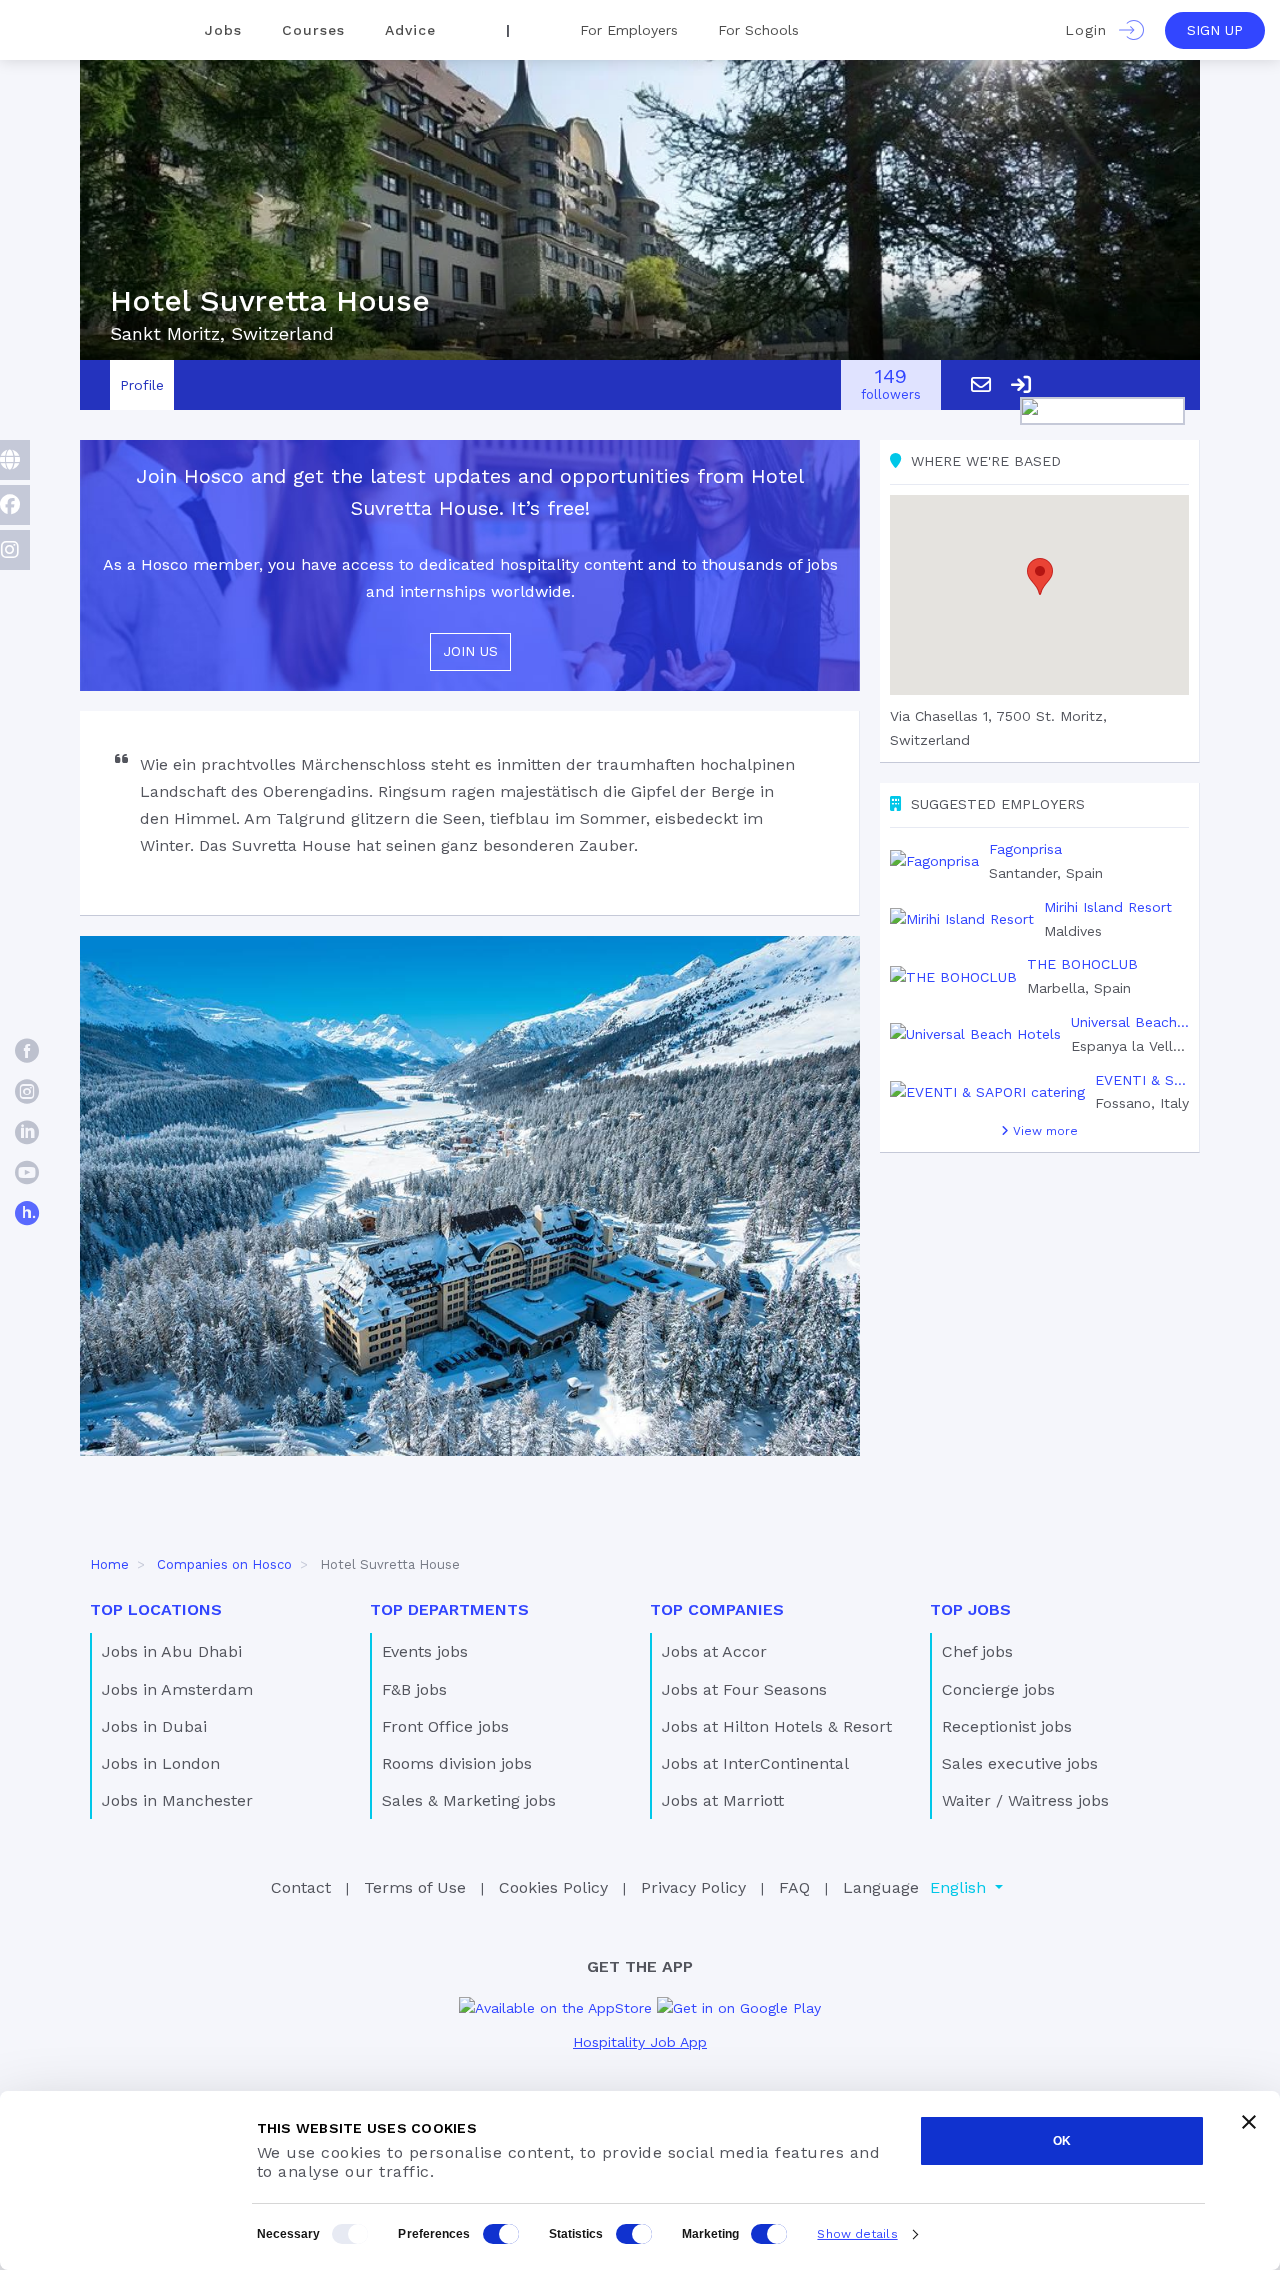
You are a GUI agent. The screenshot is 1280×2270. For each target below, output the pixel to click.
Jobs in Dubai (154, 1726)
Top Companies (717, 1609)
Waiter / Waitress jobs (1025, 1800)
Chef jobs (977, 1651)
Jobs (223, 30)
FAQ (794, 1887)
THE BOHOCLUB (1082, 964)
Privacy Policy (693, 1887)
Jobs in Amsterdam (177, 1689)
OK (1062, 2141)
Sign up (1215, 30)
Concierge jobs (998, 1689)
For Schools (758, 30)
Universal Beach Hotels (1130, 1022)
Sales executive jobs (1020, 1763)
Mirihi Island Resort (1108, 907)
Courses (313, 30)
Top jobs (970, 1609)
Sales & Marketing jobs (469, 1800)
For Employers (629, 30)
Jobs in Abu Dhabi (172, 1651)
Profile (142, 385)
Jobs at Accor (714, 1651)
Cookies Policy (553, 1887)
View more (1043, 1131)
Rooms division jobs (457, 1763)
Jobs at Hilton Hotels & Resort (777, 1726)
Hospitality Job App (640, 2042)
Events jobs (425, 1651)
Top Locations (156, 1609)
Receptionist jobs (1007, 1726)
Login (1092, 30)
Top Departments (449, 1609)
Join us (470, 651)
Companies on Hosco (224, 1564)
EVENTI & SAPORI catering (1142, 1080)
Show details (857, 2234)
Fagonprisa (1025, 849)
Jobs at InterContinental (755, 1763)
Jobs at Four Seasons (744, 1689)
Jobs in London (161, 1763)
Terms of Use (415, 1887)
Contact (301, 1887)
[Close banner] (1249, 2122)
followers (891, 385)
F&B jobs (414, 1689)
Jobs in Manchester (177, 1800)
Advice (410, 30)
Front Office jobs (445, 1726)
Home (109, 1564)
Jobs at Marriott (723, 1800)
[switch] (501, 2234)
